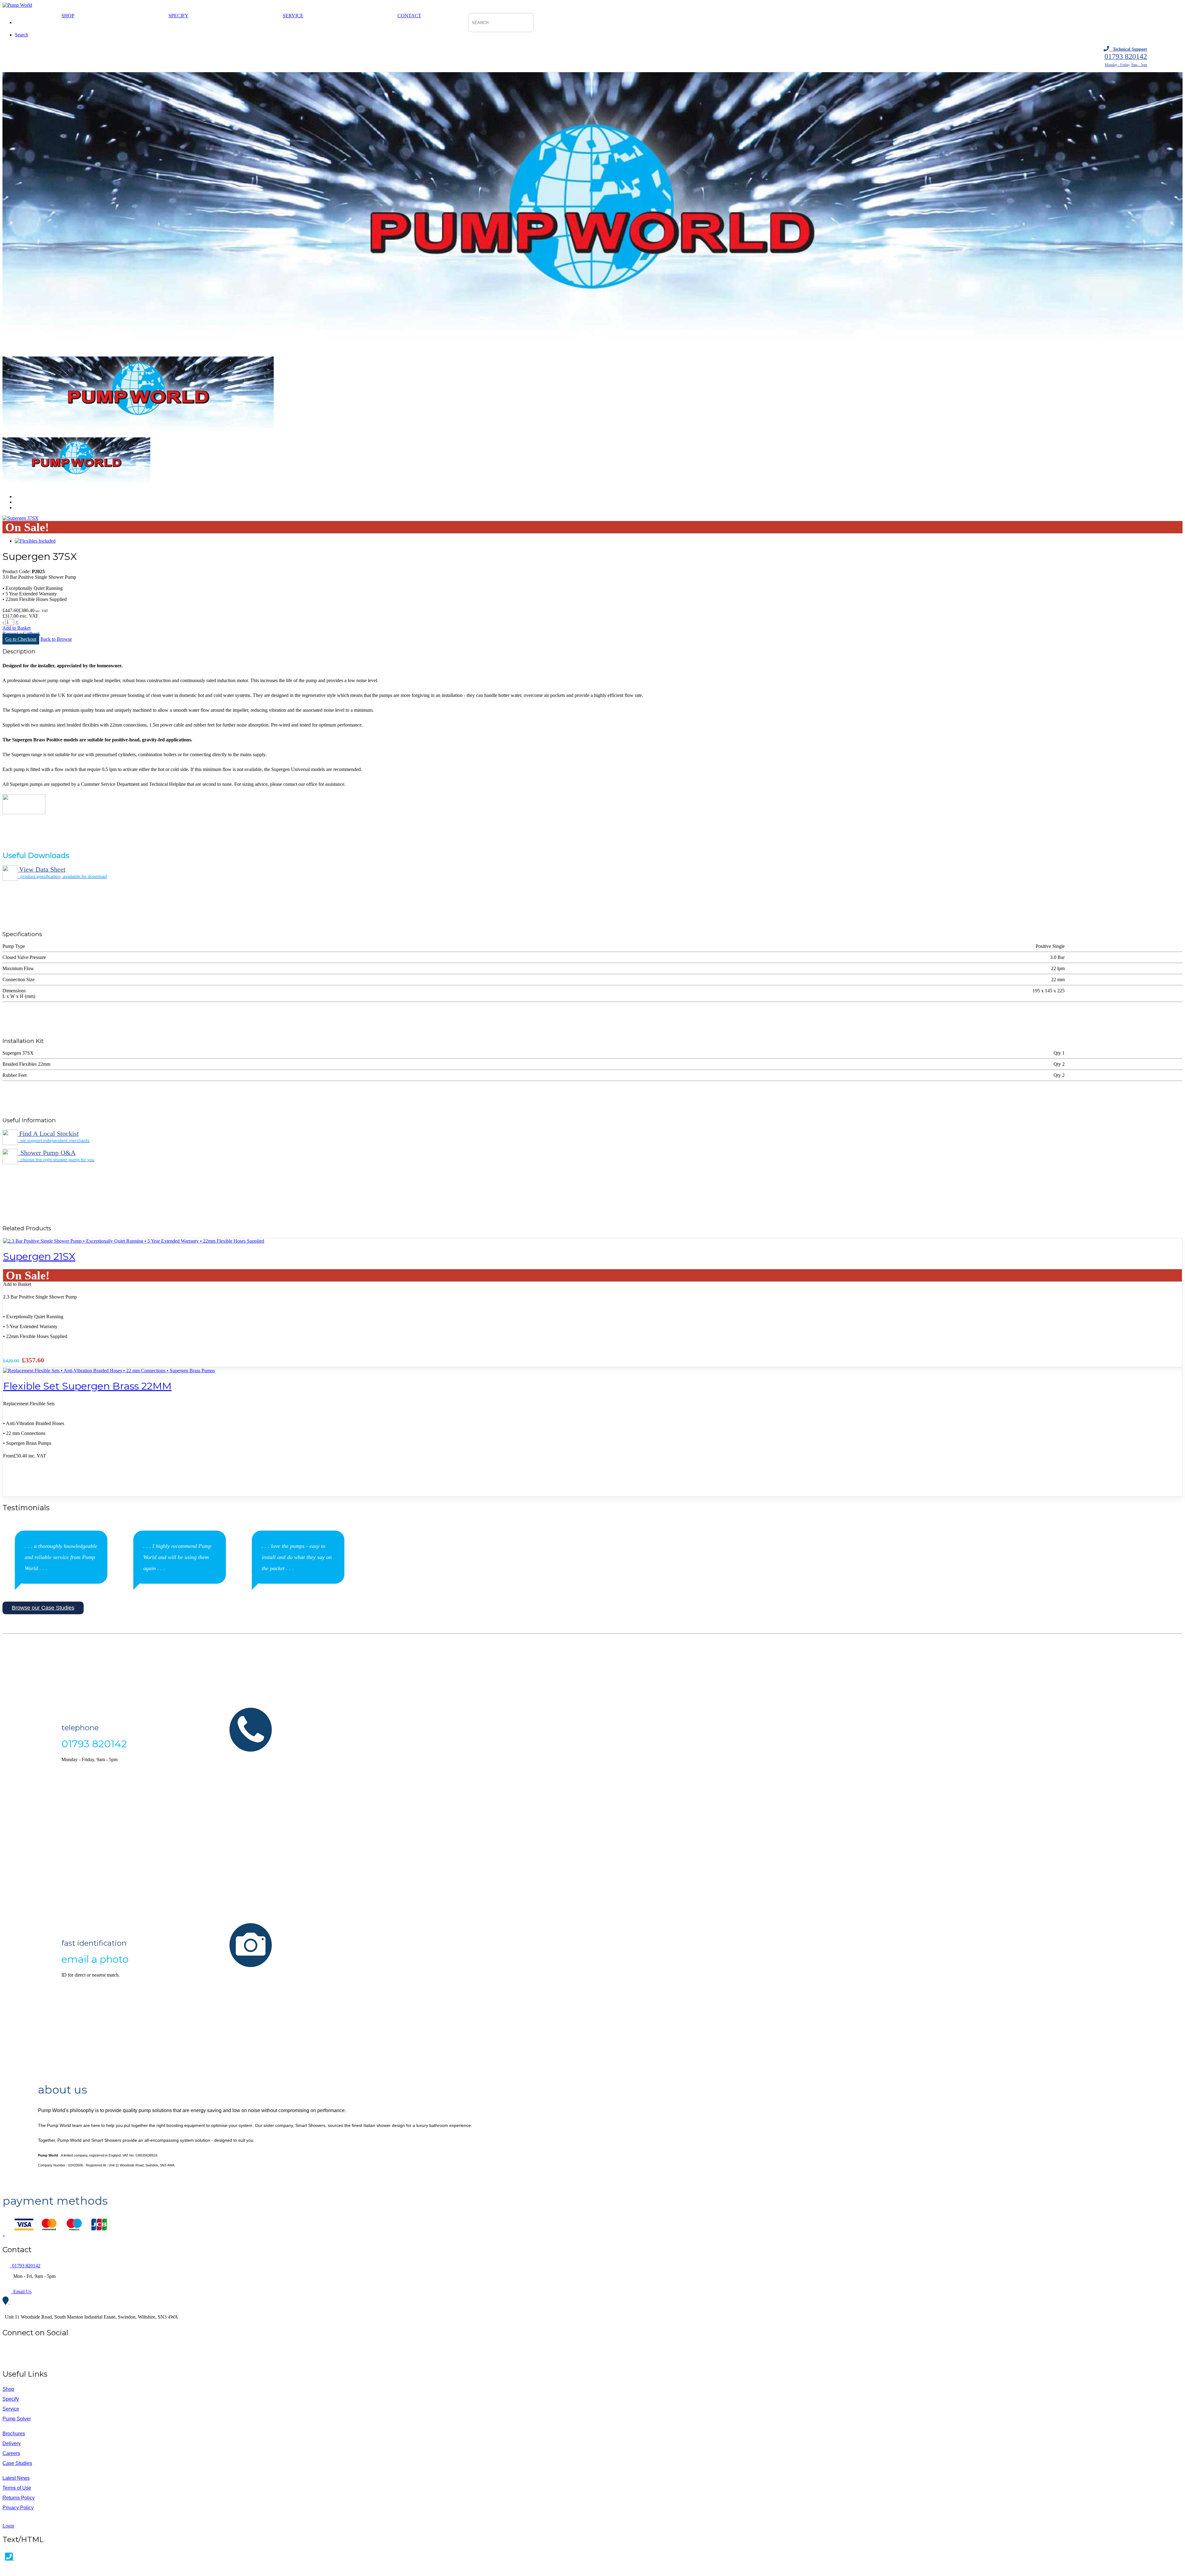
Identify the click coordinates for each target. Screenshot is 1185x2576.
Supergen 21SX (39, 1256)
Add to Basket (17, 628)
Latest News (16, 2478)
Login (8, 2526)
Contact (409, 16)
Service (293, 16)
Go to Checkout (21, 639)
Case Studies (17, 2463)
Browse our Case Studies (43, 1608)
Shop (68, 16)
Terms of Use (17, 2488)
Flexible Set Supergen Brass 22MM (87, 1386)
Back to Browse (56, 639)
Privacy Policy (18, 2508)
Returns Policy (19, 2498)
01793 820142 (25, 2266)
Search (21, 35)
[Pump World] (17, 5)
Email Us (21, 2292)
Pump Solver (17, 2419)
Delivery (12, 2443)
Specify (179, 16)
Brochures (14, 2434)
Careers (11, 2453)
